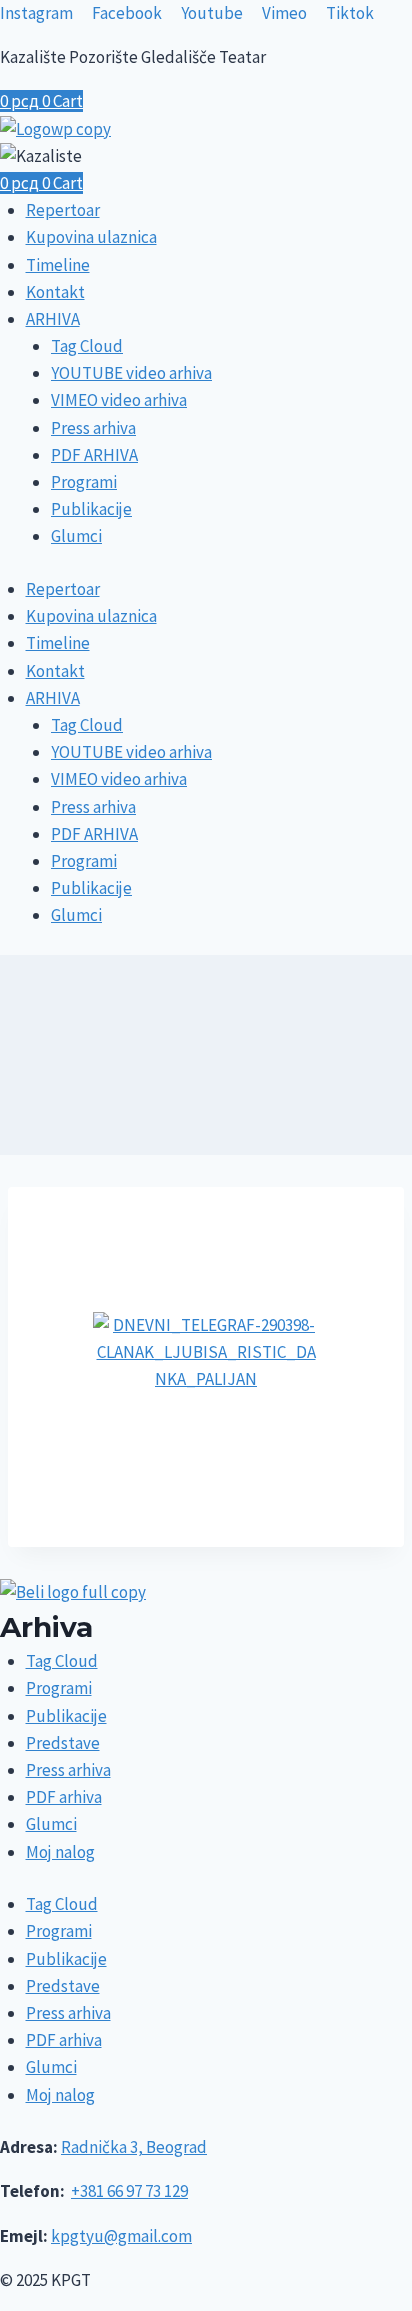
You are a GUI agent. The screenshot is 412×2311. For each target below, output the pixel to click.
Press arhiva (93, 428)
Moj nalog (60, 1852)
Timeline (58, 265)
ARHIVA (53, 319)
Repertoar (63, 210)
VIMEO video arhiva (119, 400)
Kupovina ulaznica (91, 237)
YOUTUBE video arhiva (131, 373)
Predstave (63, 1743)
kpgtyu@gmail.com (121, 2236)
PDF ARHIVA (94, 455)
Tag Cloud (87, 346)
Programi (84, 482)
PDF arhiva (64, 1797)
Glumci (76, 536)
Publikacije (91, 509)
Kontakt (55, 292)
